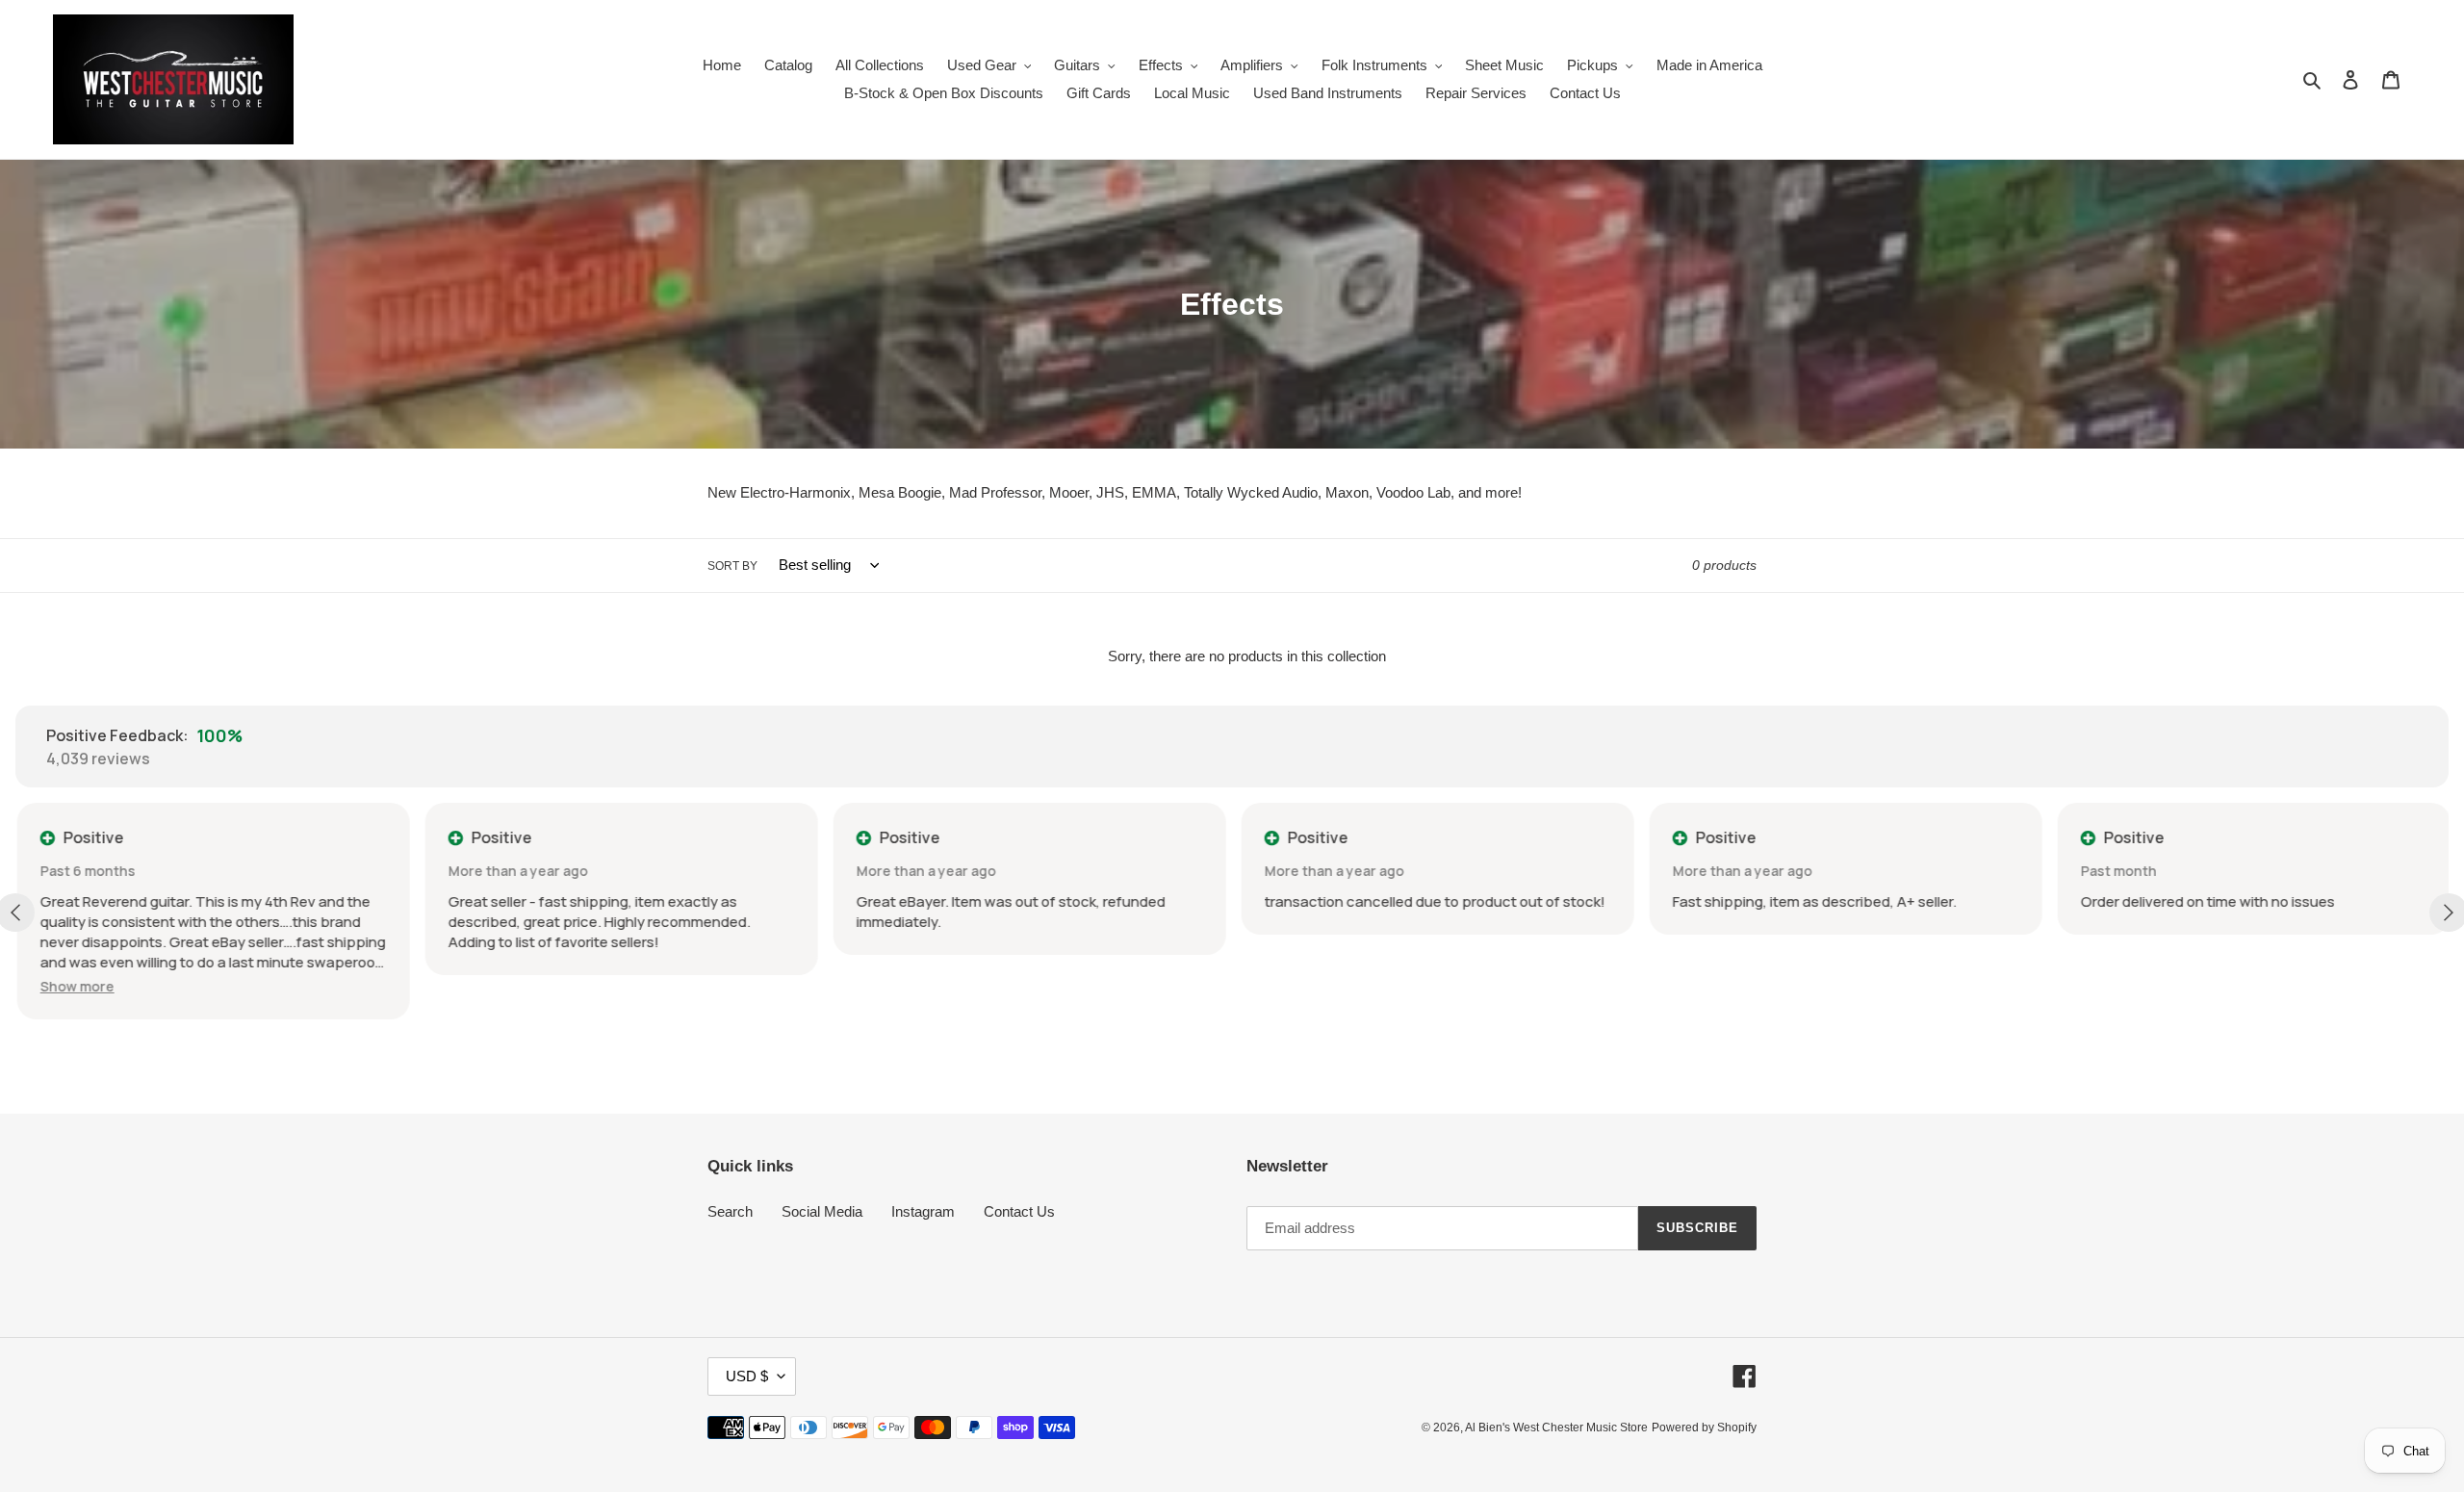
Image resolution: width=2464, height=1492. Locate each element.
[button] (76, 986)
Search (730, 1211)
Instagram (923, 1211)
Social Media (822, 1211)
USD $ (747, 1376)
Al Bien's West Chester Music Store (1556, 1428)
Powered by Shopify (1704, 1428)
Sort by (732, 566)
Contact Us (1019, 1211)
